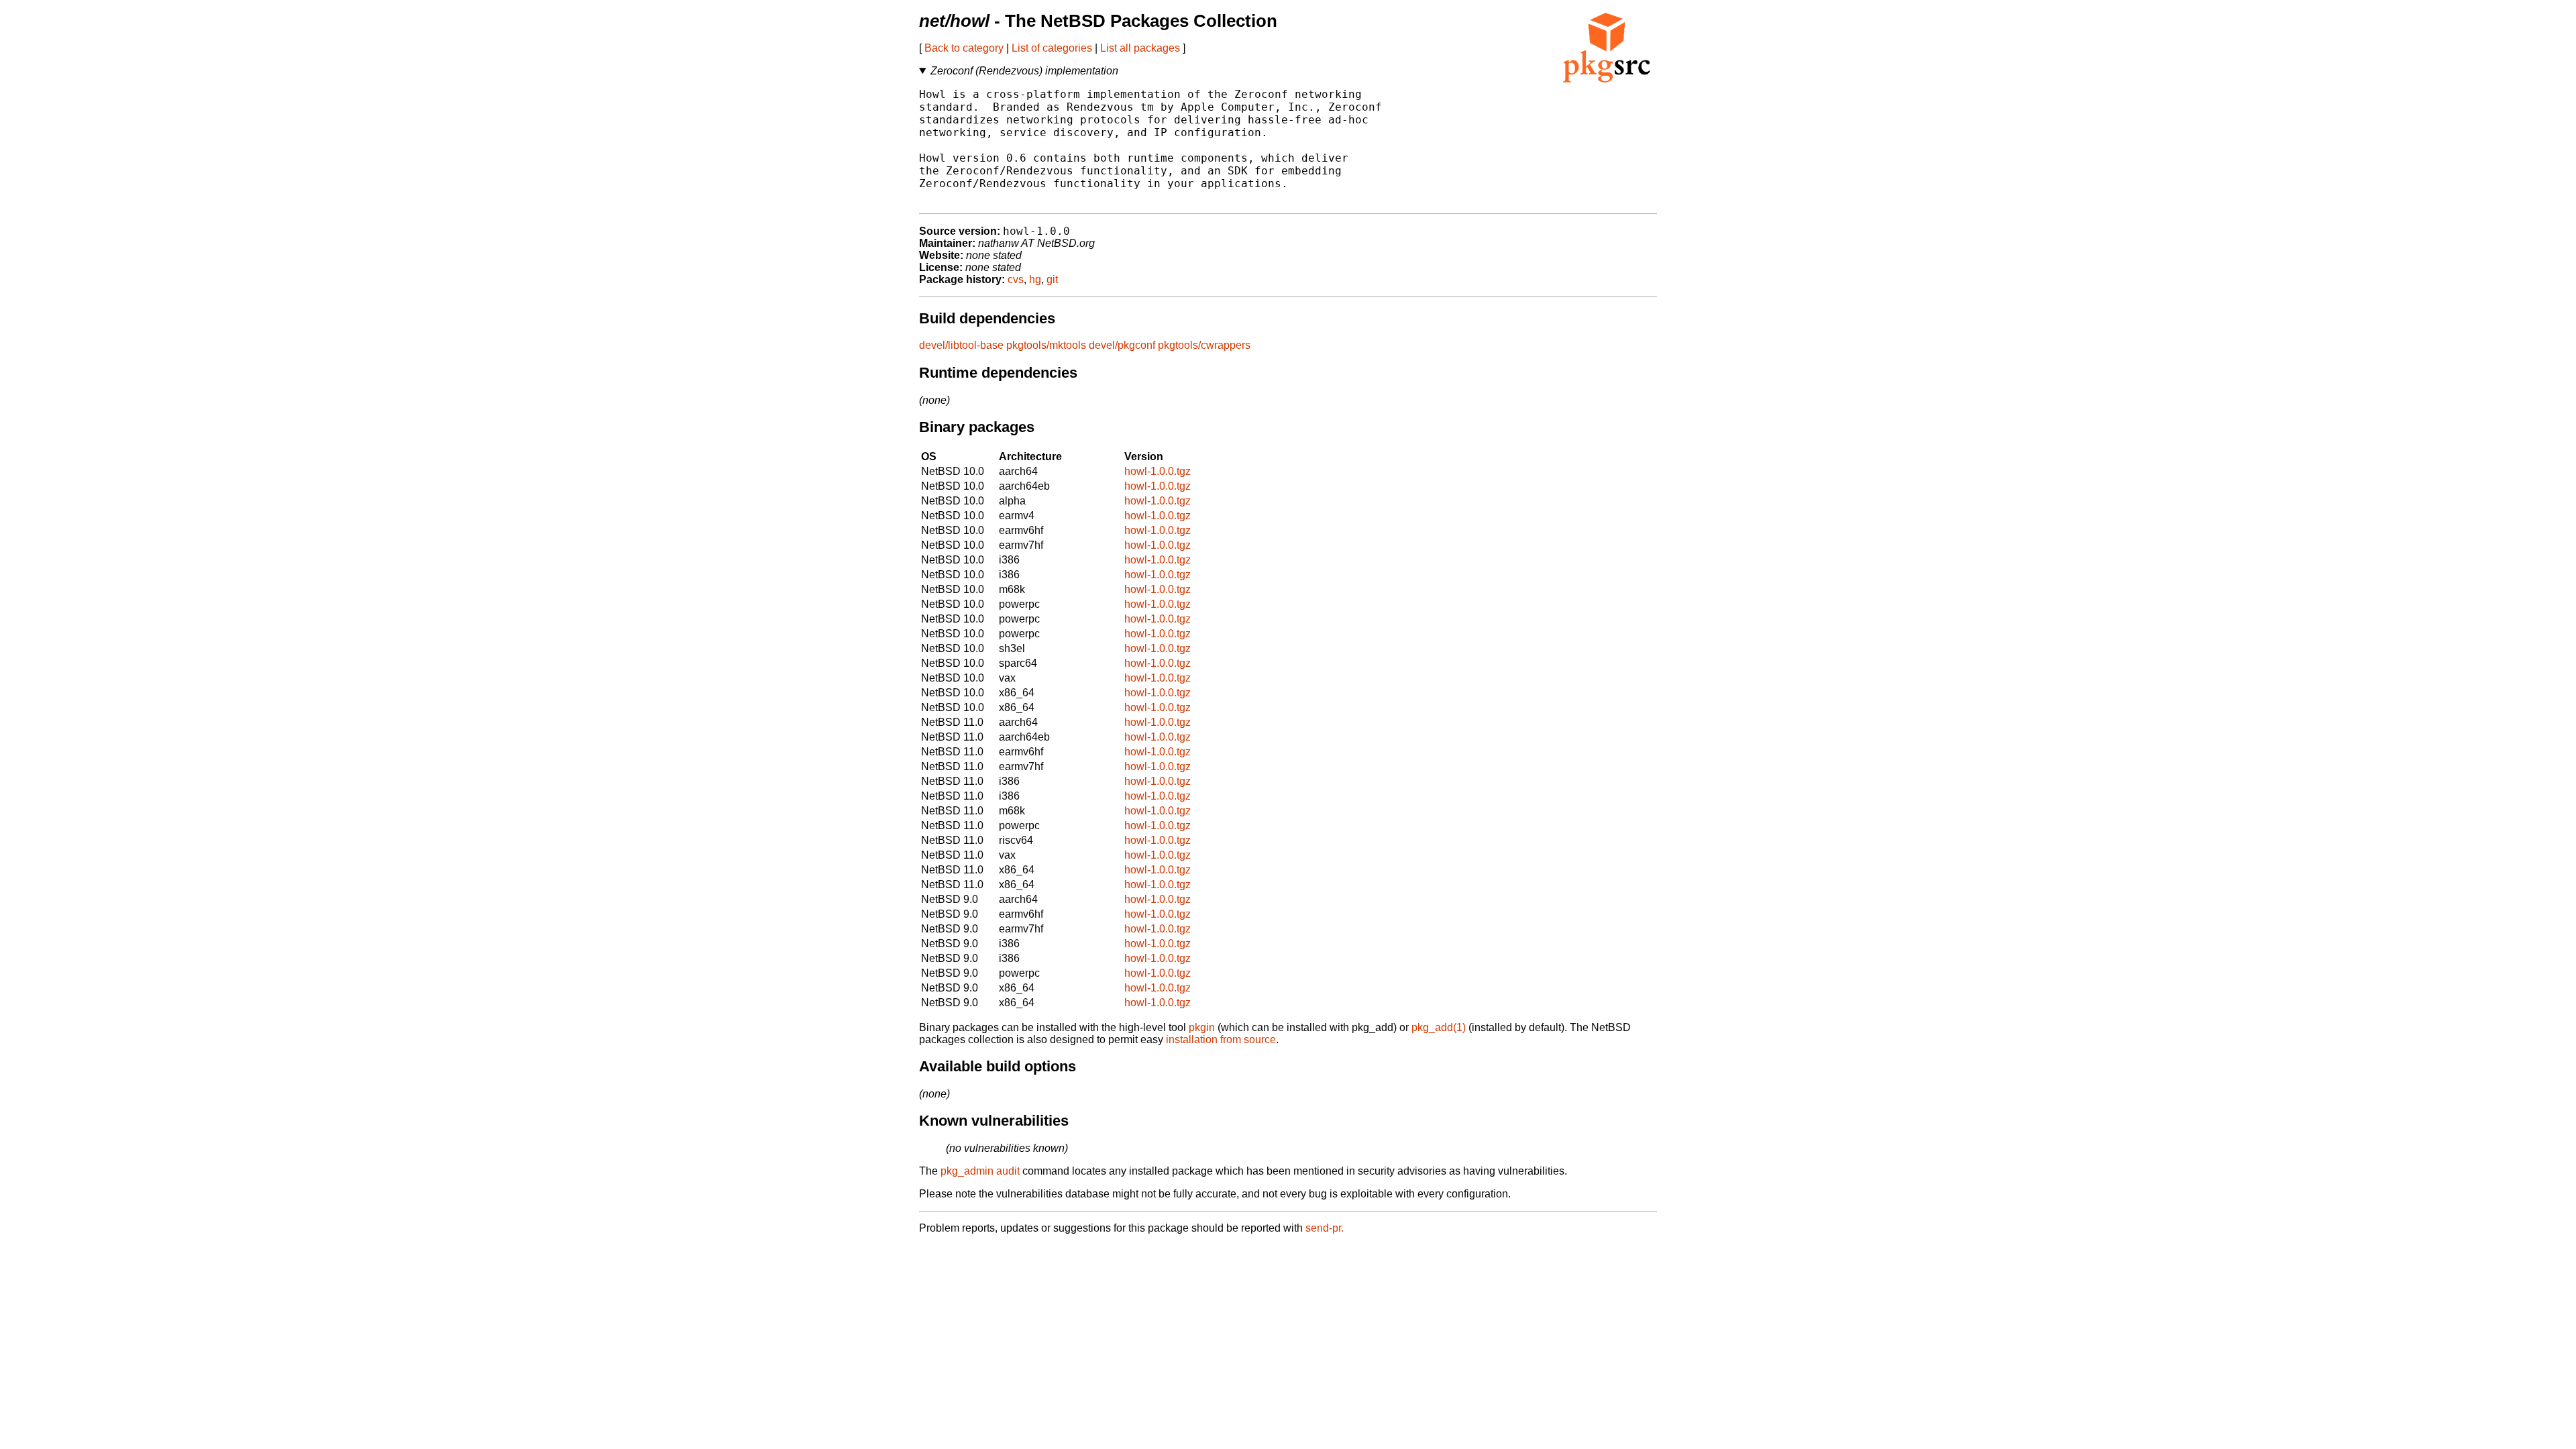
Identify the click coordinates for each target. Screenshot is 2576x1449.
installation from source (1221, 1039)
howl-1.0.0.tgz (1158, 471)
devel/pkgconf (1122, 345)
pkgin (1202, 1027)
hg (1035, 279)
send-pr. (1325, 1228)
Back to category (964, 48)
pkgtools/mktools (1046, 345)
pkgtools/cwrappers (1204, 345)
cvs (1016, 279)
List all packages (1140, 48)
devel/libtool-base (961, 345)
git (1052, 279)
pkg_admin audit (980, 1171)
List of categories (1052, 48)
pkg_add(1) (1439, 1027)
